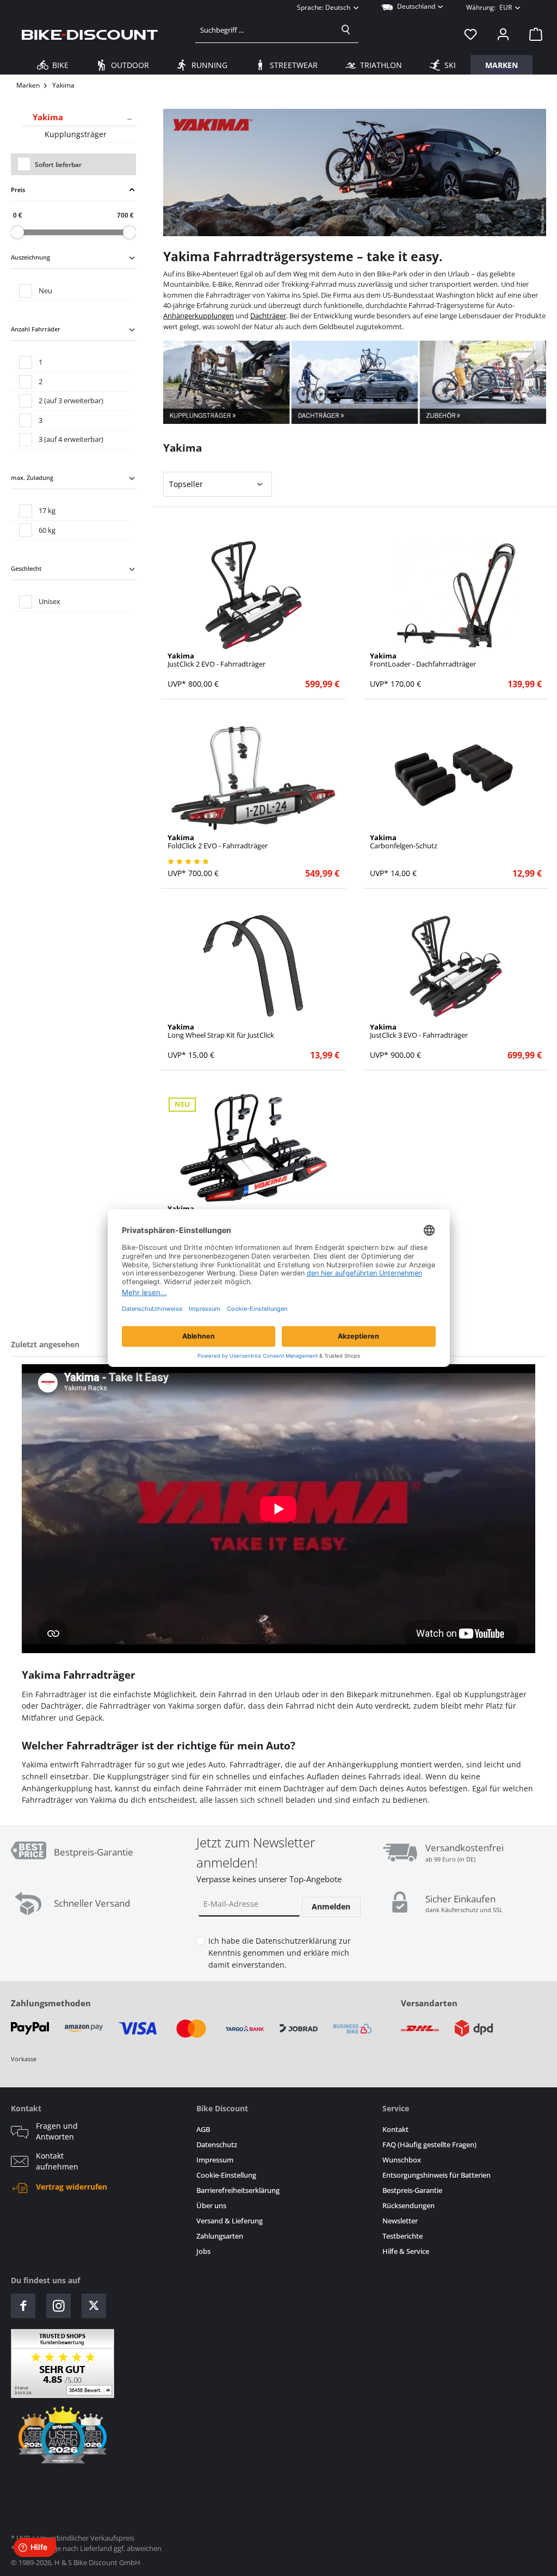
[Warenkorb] (533, 34)
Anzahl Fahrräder (36, 329)
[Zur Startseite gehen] (90, 34)
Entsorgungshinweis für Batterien (437, 2175)
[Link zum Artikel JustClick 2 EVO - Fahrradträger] (254, 595)
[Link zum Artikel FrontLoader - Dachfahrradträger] (456, 595)
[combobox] (265, 30)
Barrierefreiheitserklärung (238, 2190)
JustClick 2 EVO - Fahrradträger (216, 660)
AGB (203, 2130)
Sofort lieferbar (58, 165)
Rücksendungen (409, 2206)
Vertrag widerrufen (72, 2187)
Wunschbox (402, 2160)
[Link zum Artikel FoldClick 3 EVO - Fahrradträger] (254, 1148)
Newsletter (400, 2221)
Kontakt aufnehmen (57, 2161)
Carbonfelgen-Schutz (404, 842)
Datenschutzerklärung (296, 1941)
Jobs (203, 2251)
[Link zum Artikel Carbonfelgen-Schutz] (456, 777)
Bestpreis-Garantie (412, 2190)
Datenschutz (217, 2145)
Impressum (215, 2160)
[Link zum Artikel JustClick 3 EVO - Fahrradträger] (456, 966)
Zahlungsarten (220, 2236)
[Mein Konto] (503, 34)
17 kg (47, 510)
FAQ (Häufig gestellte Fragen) (429, 2145)
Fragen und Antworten (57, 2131)
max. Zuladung (32, 477)
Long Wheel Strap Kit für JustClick (221, 1031)
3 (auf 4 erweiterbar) (71, 439)
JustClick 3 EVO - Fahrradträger (419, 1031)
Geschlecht (26, 568)
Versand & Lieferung (230, 2221)
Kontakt (395, 2130)
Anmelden (331, 1906)
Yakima (48, 117)
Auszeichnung (30, 257)
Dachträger (268, 316)
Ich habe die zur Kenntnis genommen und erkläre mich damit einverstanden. (280, 1952)
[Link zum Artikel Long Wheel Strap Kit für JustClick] (254, 966)
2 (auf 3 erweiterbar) (71, 400)
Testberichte (403, 2236)
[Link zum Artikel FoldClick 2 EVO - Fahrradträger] (254, 777)
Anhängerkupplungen (199, 316)
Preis (18, 190)
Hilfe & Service (406, 2251)
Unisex (49, 601)
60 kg (47, 530)
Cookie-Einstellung (226, 2175)
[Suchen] (346, 30)
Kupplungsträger (76, 134)
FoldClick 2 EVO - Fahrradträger (218, 842)
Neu (45, 291)
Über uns (211, 2206)
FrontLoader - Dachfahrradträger (423, 660)
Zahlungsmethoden (51, 2003)
